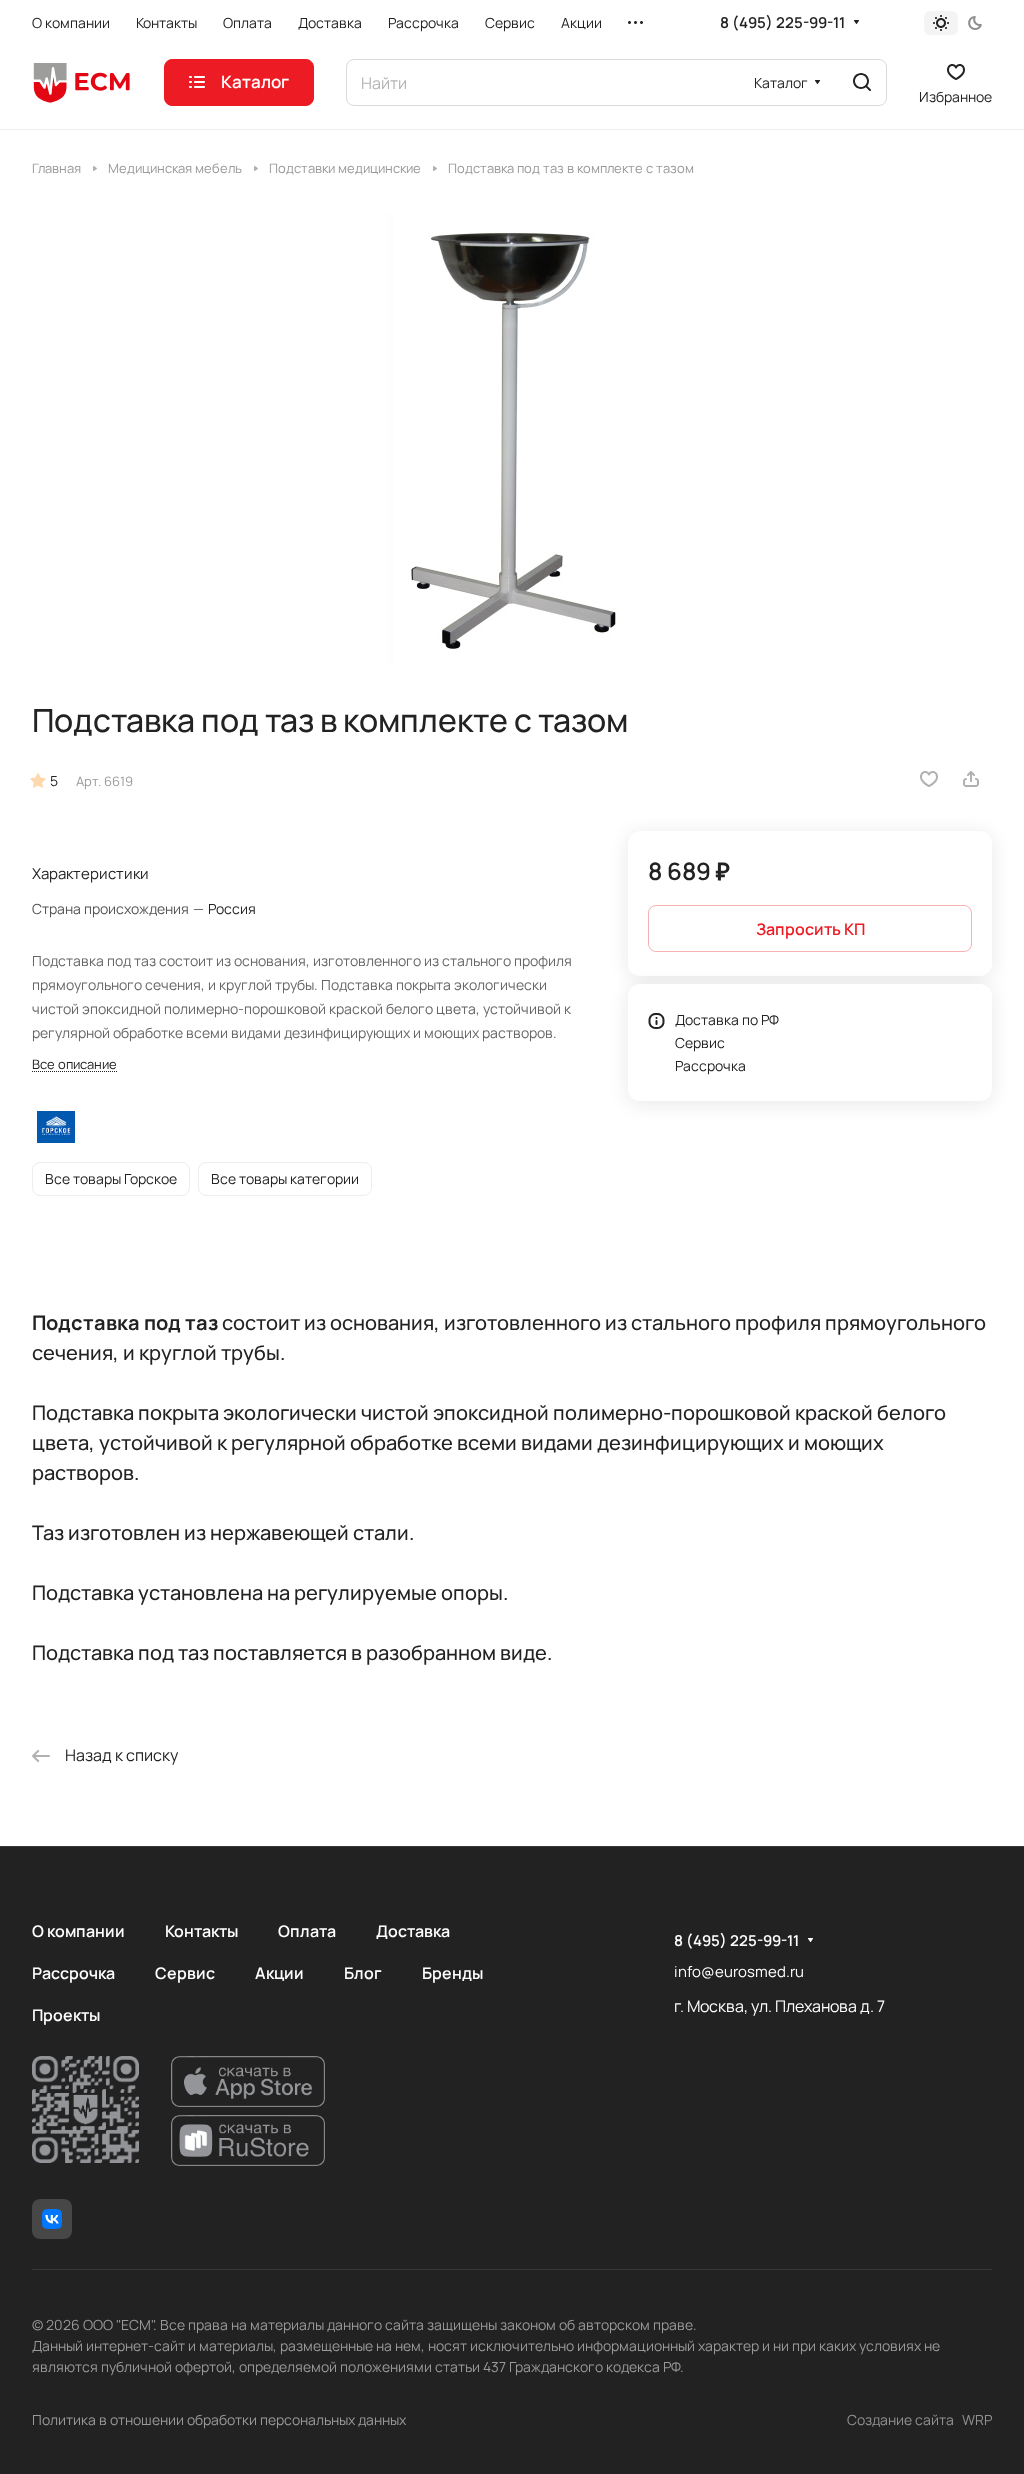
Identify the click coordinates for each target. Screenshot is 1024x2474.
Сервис (700, 1042)
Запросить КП (810, 929)
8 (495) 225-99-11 (782, 23)
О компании (78, 1931)
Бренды (452, 1973)
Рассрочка (710, 1065)
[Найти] (862, 82)
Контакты (201, 1931)
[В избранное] (929, 779)
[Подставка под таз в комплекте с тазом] (512, 439)
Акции (279, 1973)
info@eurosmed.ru (739, 1971)
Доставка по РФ (727, 1019)
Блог (363, 1973)
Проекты (66, 2015)
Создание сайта (900, 2419)
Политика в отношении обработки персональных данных (219, 2419)
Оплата (307, 1931)
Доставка (413, 1931)
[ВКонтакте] (52, 2219)
